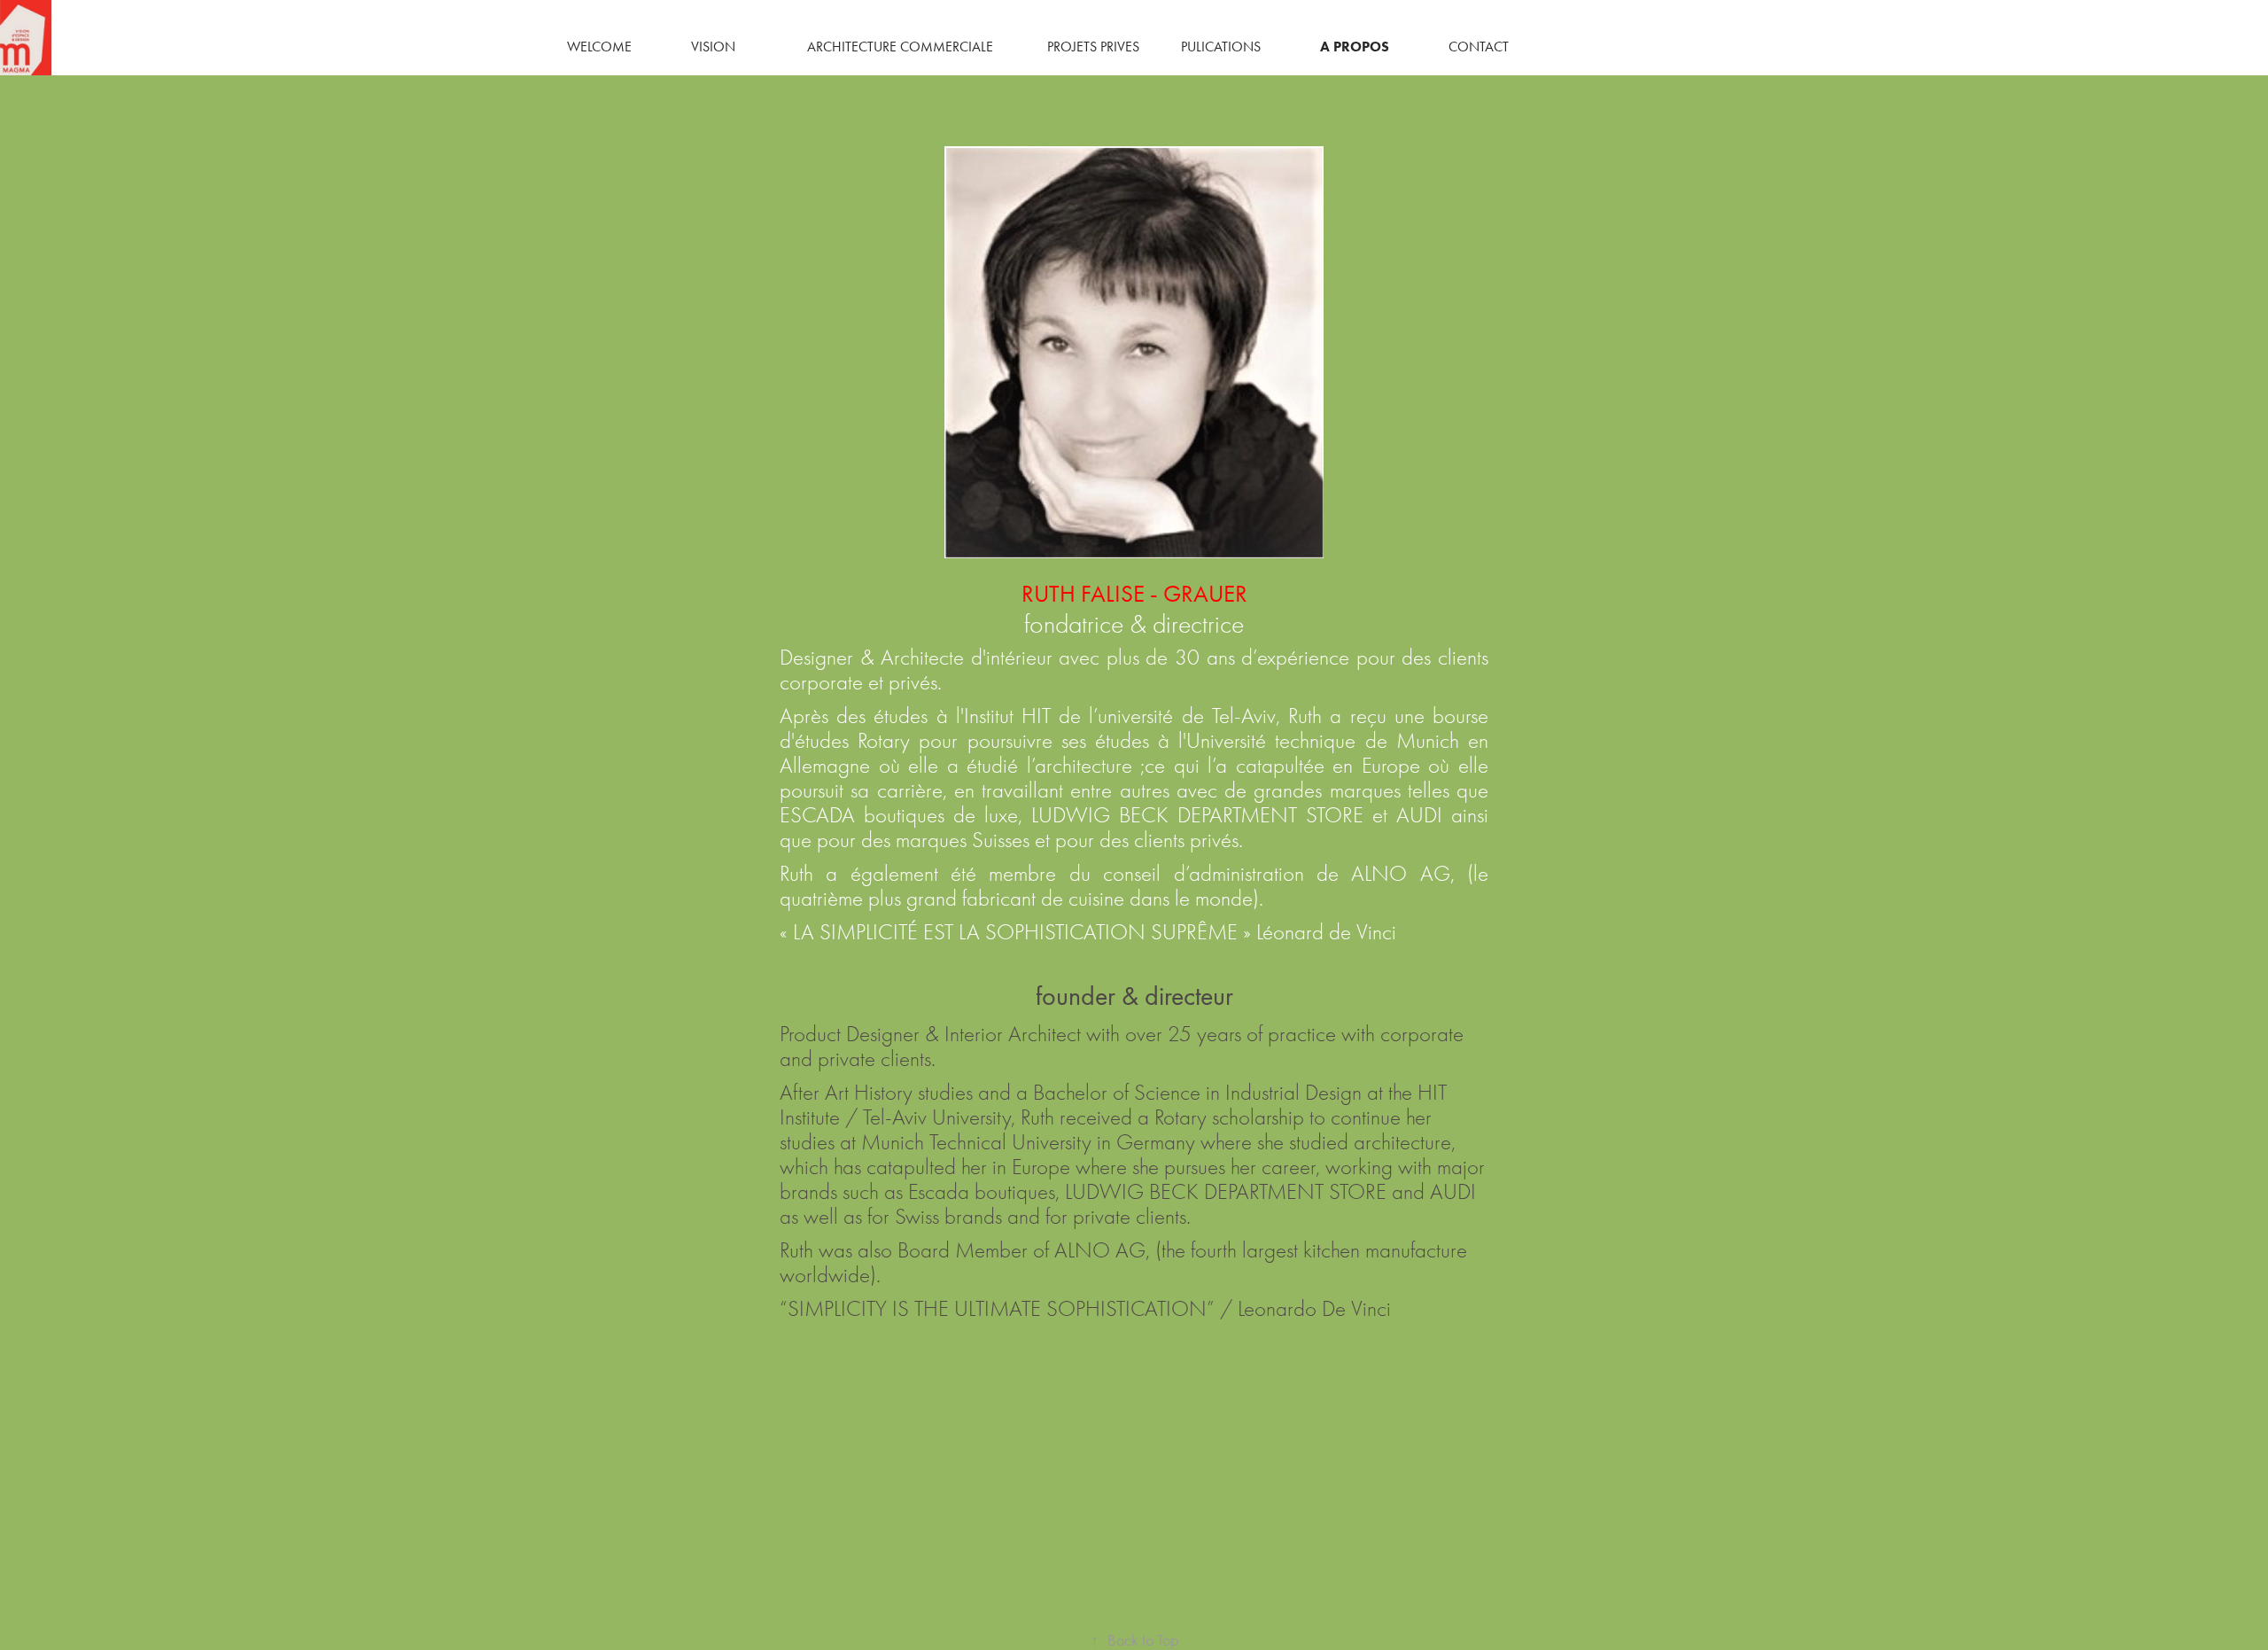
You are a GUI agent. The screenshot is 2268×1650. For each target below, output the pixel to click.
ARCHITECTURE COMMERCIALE (900, 47)
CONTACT (1479, 47)
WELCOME (599, 47)
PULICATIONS (1221, 47)
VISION (713, 47)
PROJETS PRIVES (1093, 47)
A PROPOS (1355, 47)
